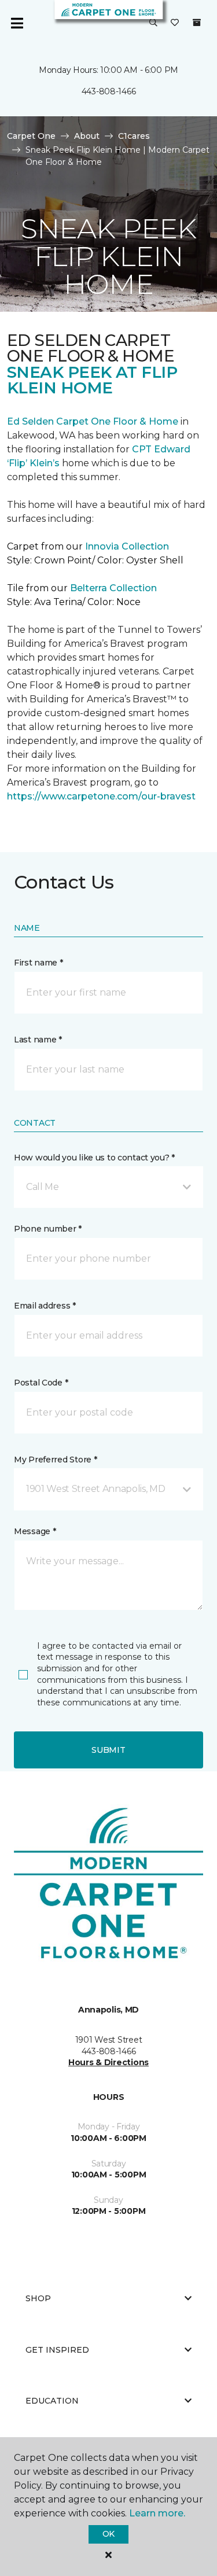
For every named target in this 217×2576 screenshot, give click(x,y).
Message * (35, 1531)
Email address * (45, 1306)
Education (52, 2401)
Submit (108, 1750)
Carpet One (31, 136)
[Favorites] (175, 23)
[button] (153, 23)
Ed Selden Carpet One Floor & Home (93, 421)
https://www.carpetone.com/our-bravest (101, 796)
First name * (38, 963)
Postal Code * (41, 1383)
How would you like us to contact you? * (94, 1158)
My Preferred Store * (55, 1460)
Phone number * (48, 1229)
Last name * (38, 1040)
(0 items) (197, 23)
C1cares (134, 136)
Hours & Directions (108, 2062)
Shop (38, 2298)
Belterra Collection (113, 588)
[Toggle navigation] (17, 23)
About (87, 136)
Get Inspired (57, 2350)
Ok (108, 2534)
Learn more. (157, 2513)
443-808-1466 (109, 91)
